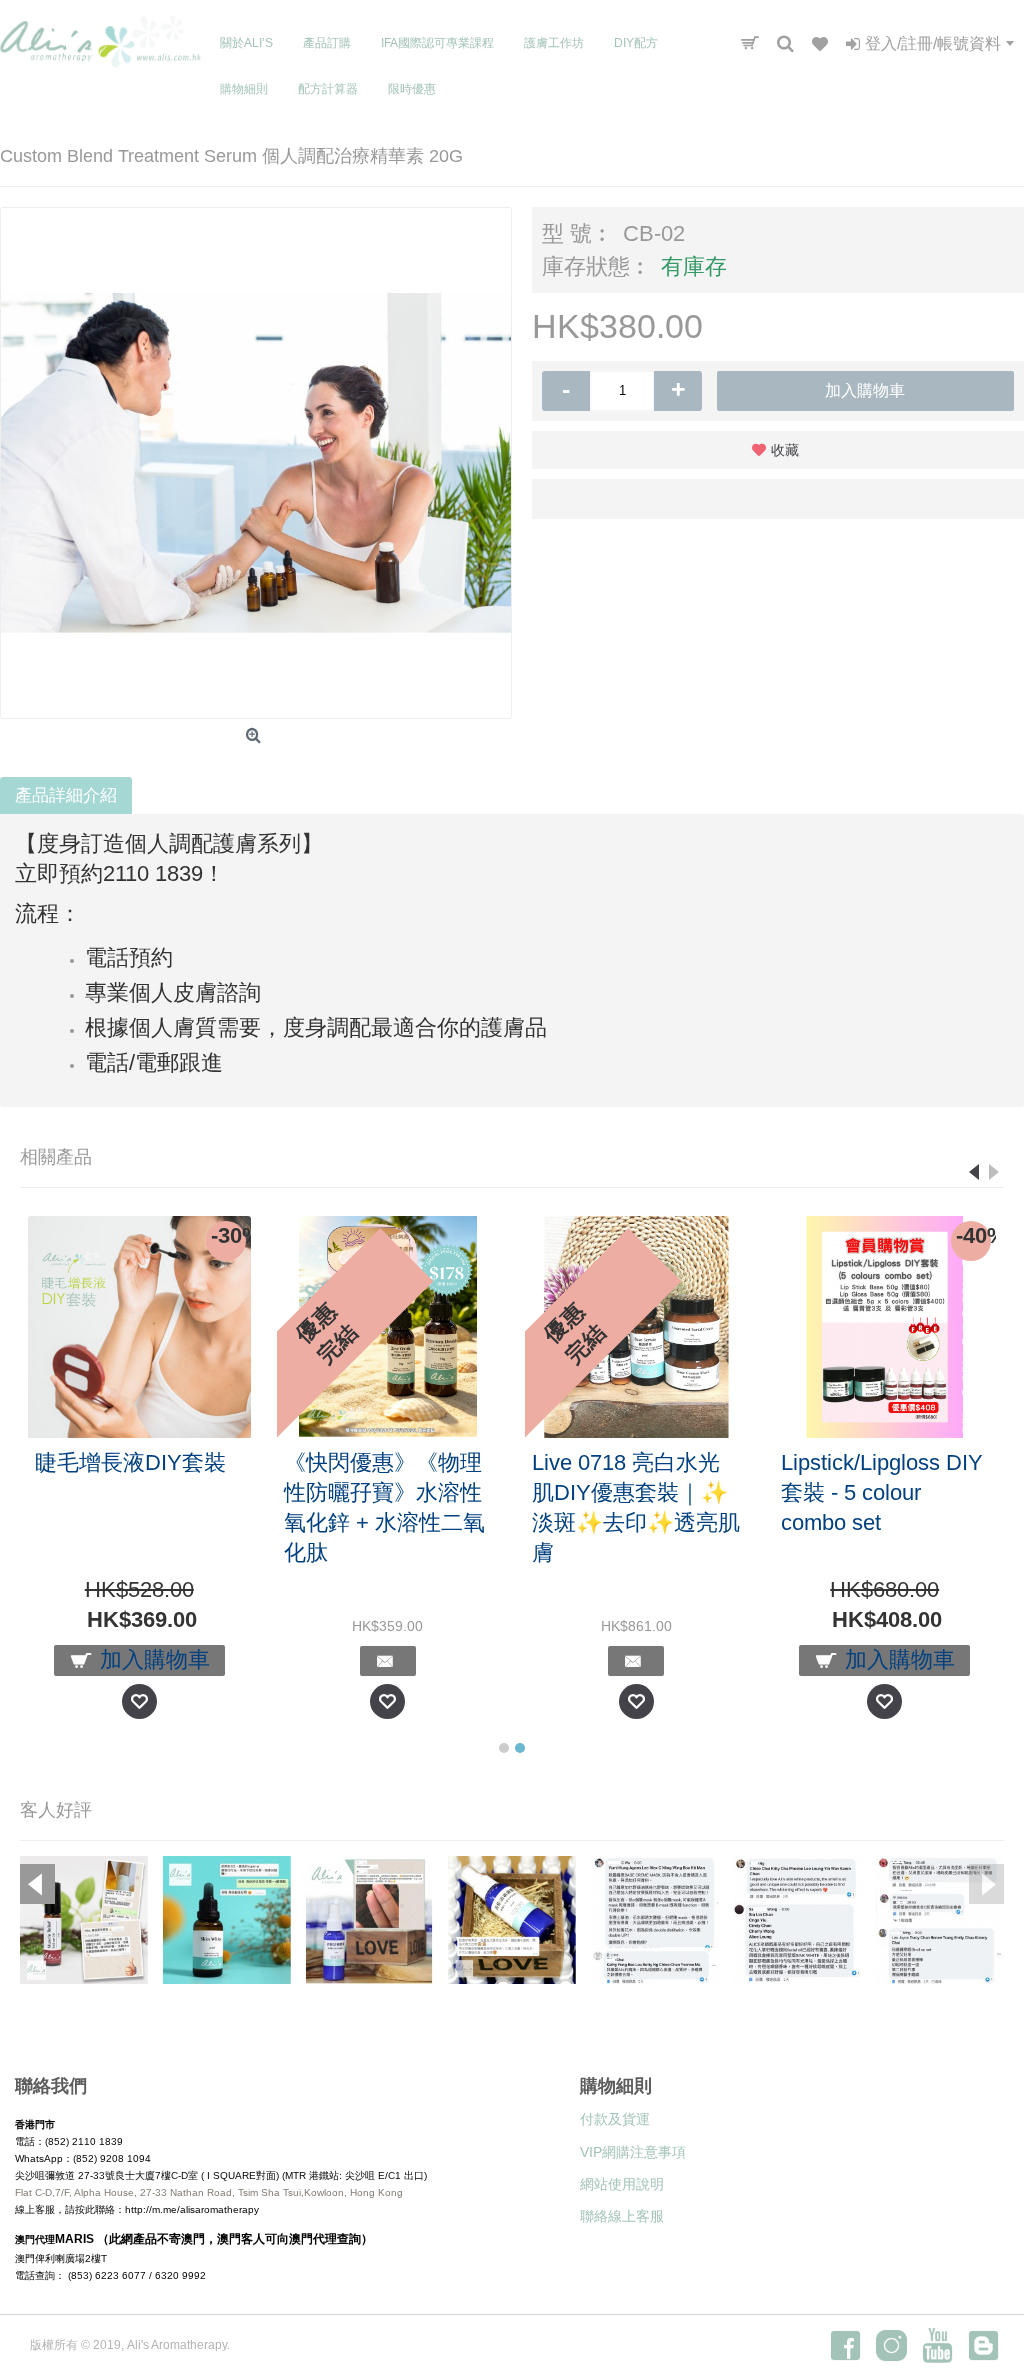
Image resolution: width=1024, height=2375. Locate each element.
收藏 (785, 450)
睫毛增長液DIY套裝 (130, 1462)
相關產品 (56, 1157)
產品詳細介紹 (66, 795)
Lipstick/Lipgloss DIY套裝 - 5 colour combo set (882, 1492)
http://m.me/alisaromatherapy (192, 2209)
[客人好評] (84, 1920)
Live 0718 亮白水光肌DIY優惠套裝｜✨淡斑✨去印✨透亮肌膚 (636, 1507)
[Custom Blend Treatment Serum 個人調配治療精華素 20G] (256, 463)
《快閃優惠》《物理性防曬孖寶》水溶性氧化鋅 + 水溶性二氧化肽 (384, 1507)
